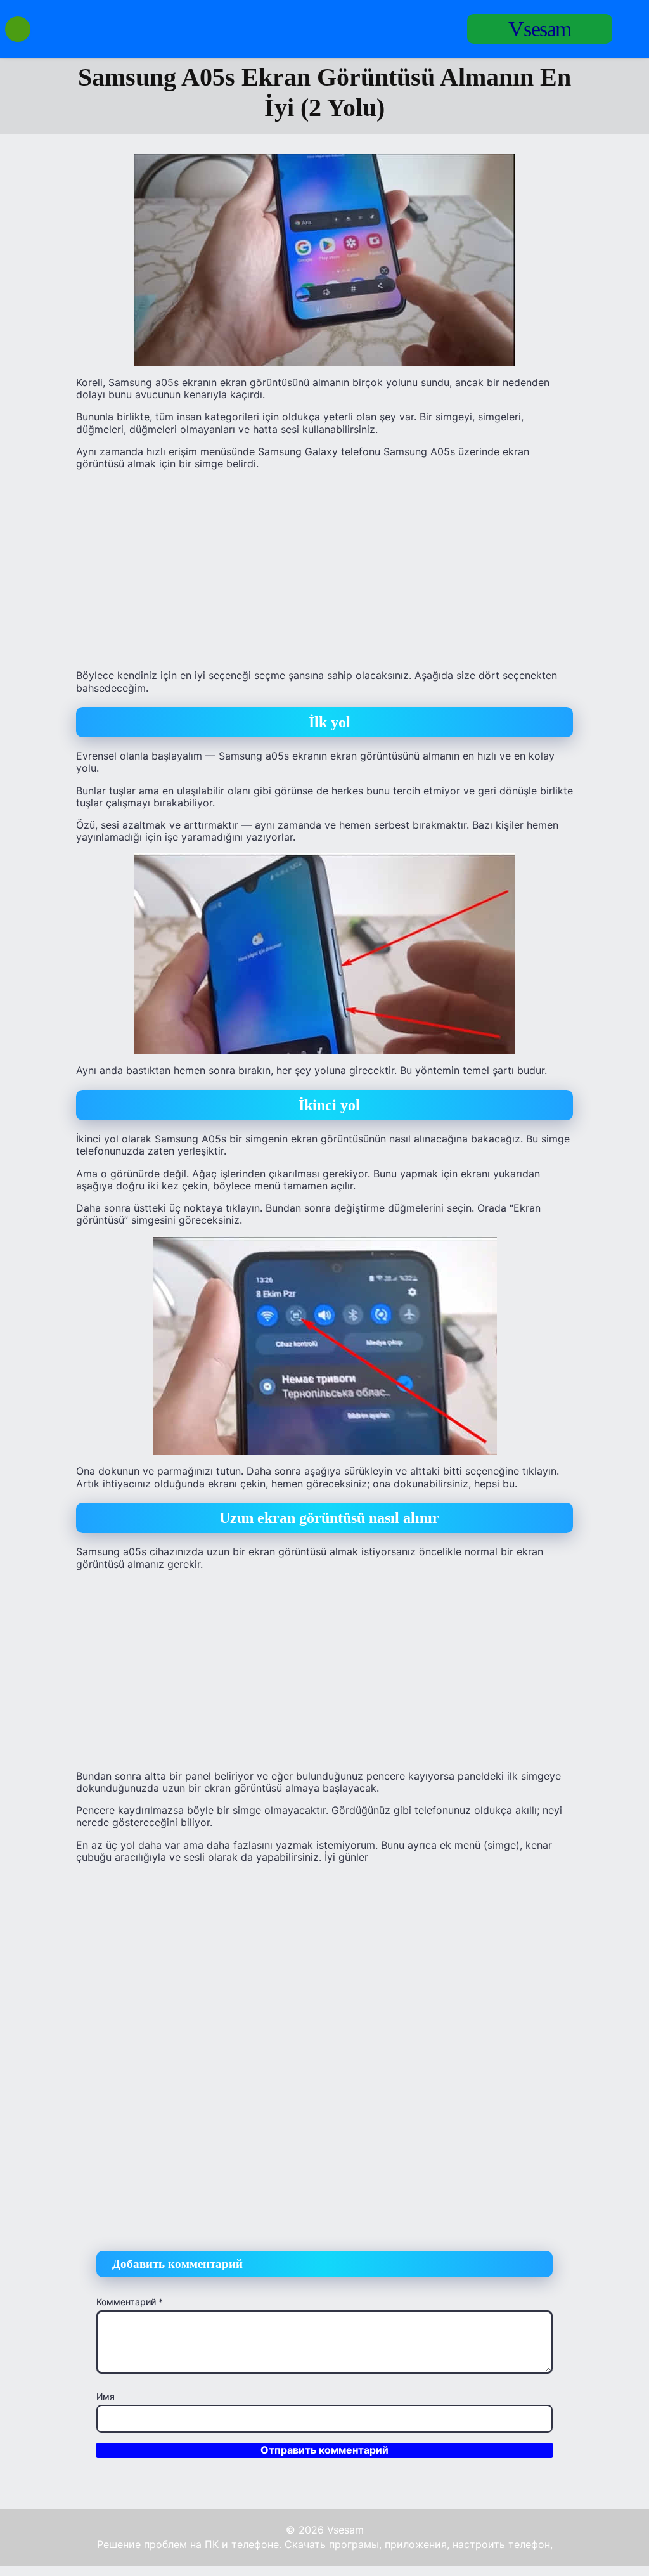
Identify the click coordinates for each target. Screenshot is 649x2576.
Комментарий (130, 2302)
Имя (106, 2396)
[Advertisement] (324, 569)
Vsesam (540, 29)
